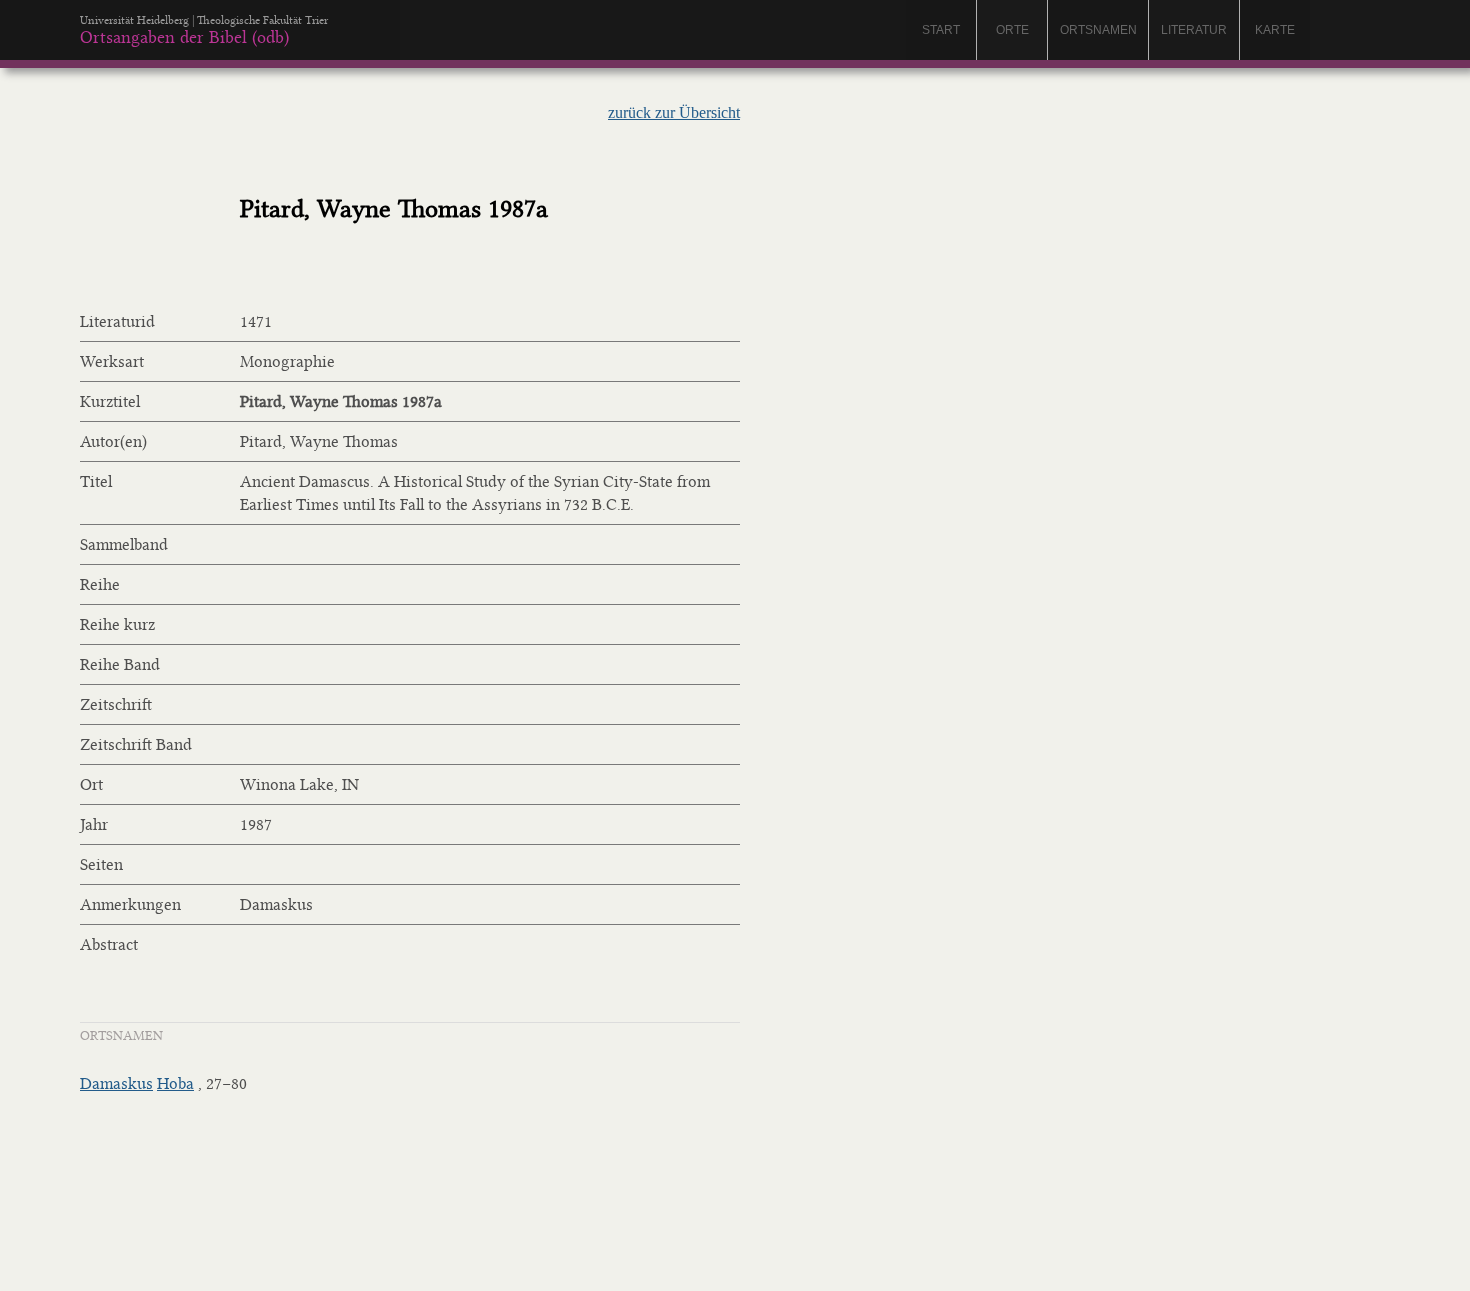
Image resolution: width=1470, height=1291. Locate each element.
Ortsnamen (1098, 30)
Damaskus (116, 1083)
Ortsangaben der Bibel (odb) (184, 37)
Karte (1275, 30)
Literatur (1194, 30)
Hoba (175, 1083)
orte (1012, 30)
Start (941, 30)
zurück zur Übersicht (674, 112)
